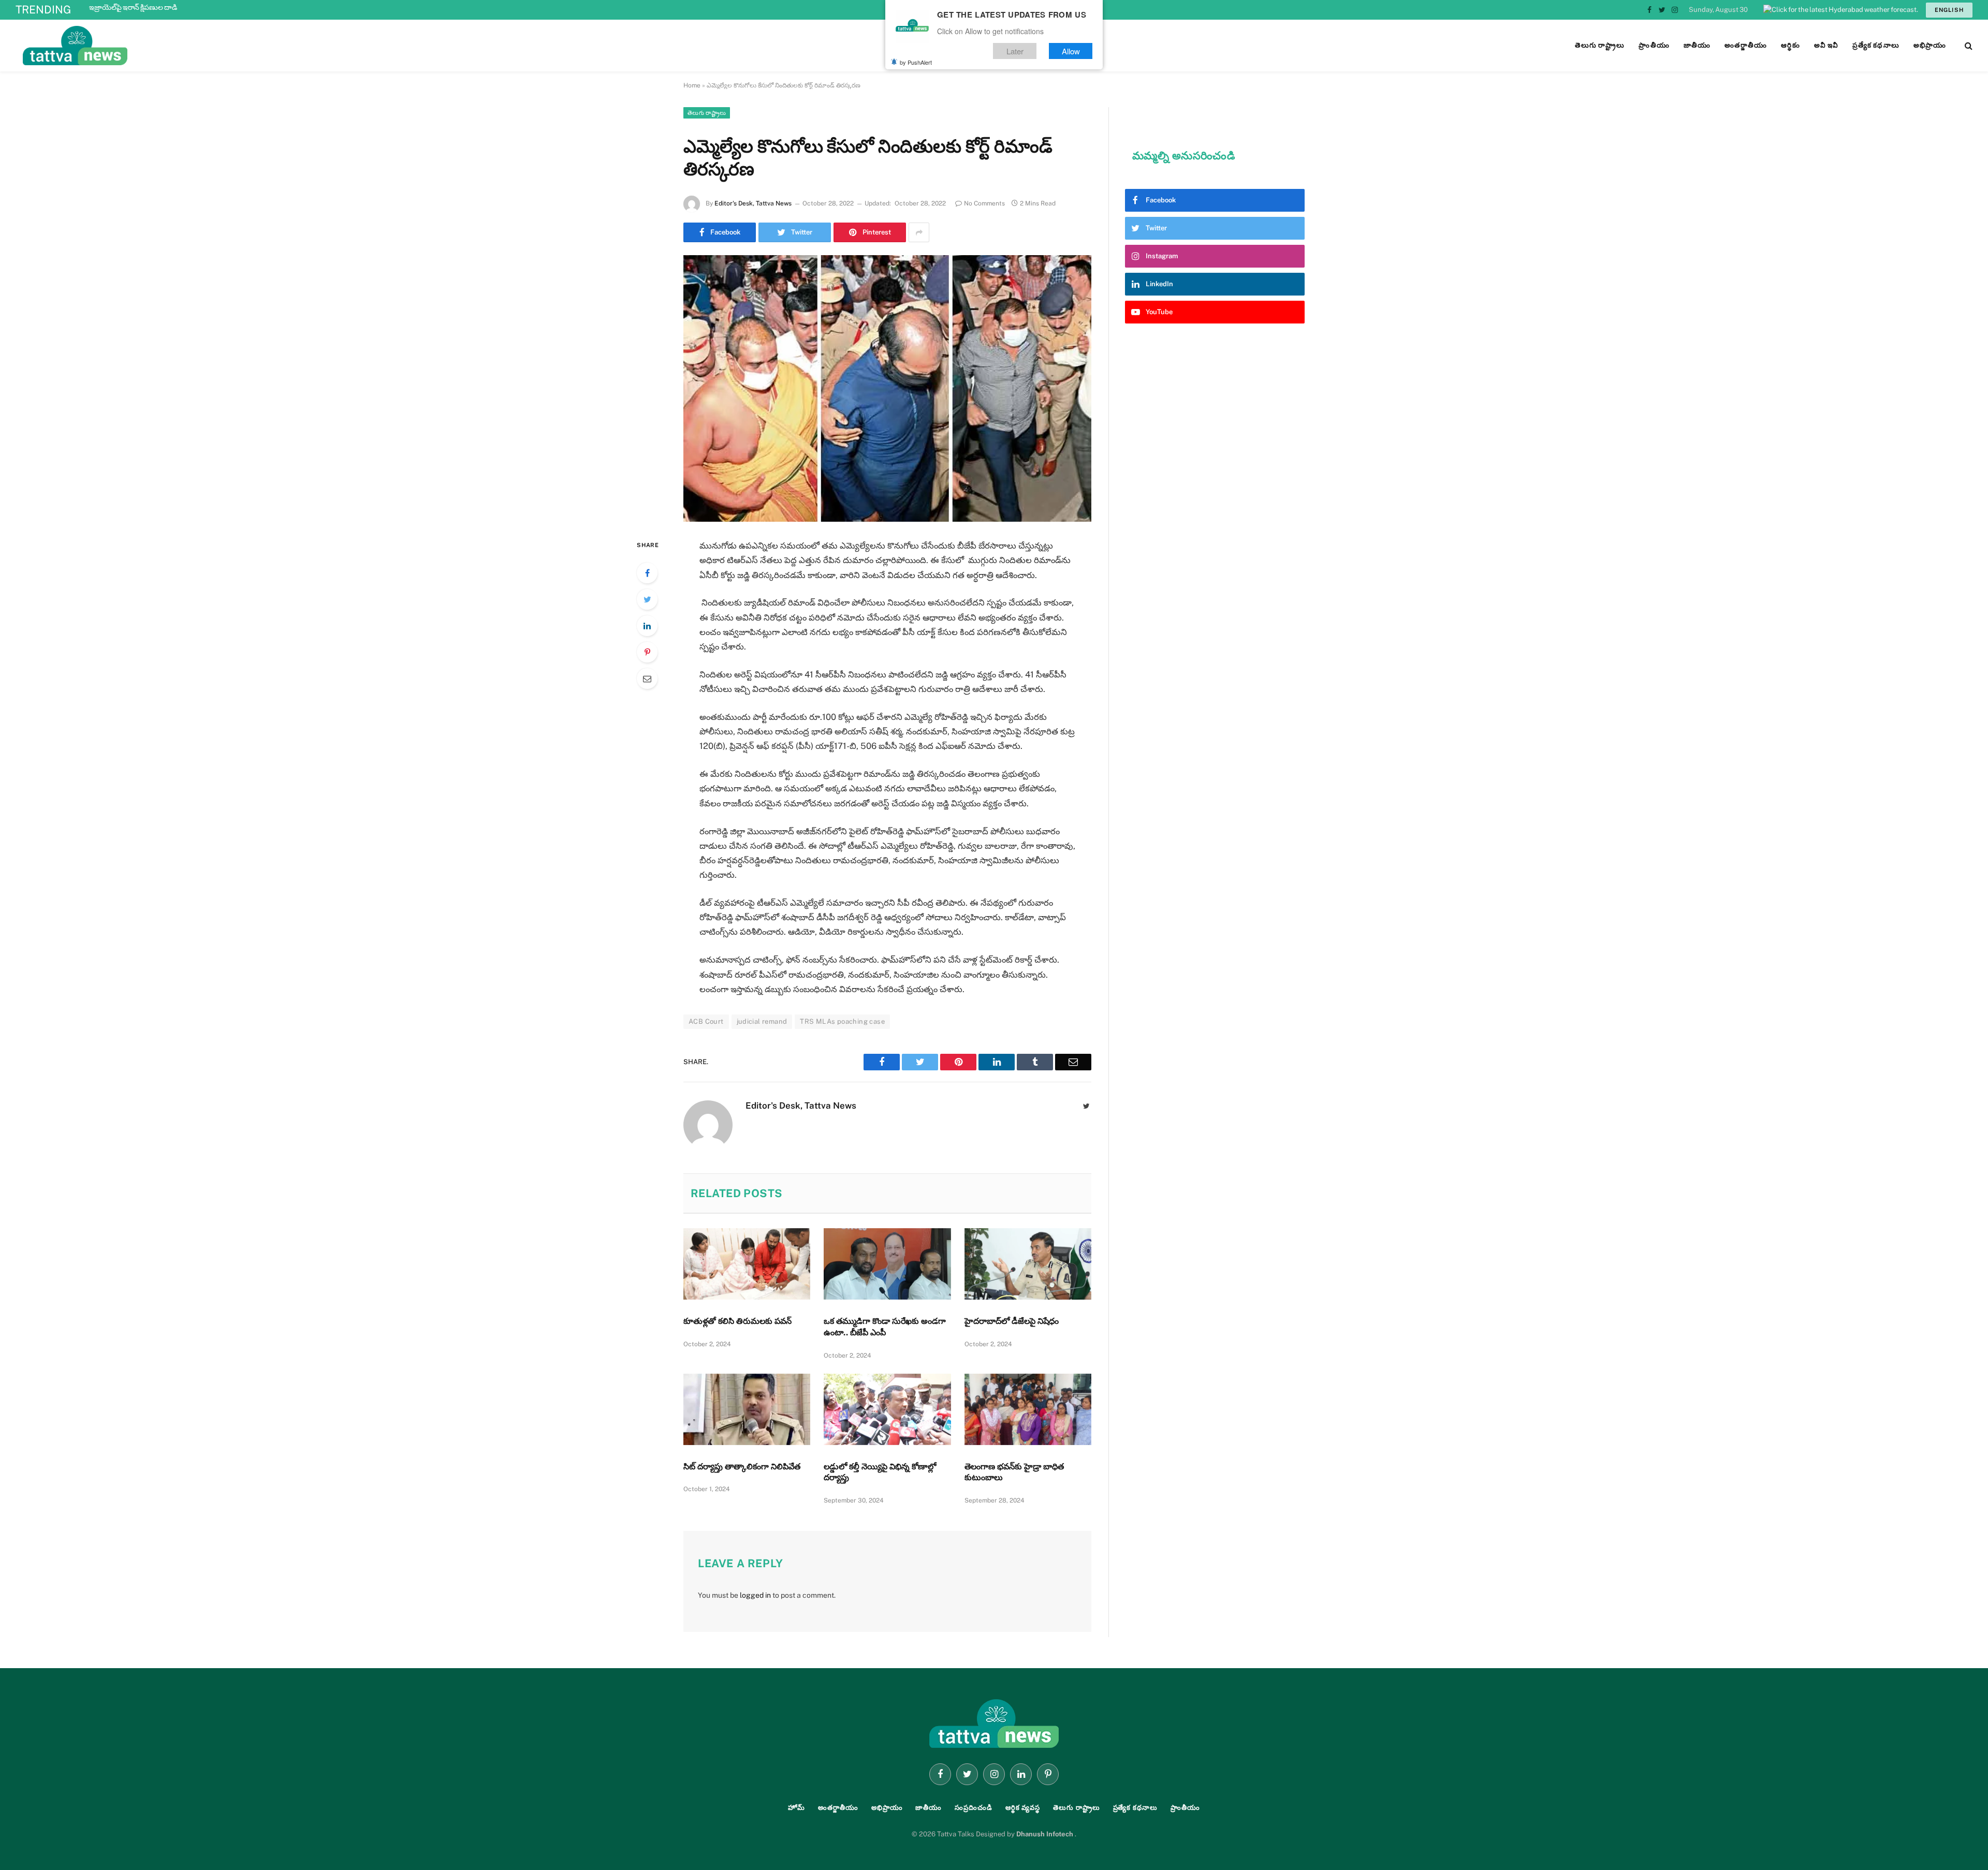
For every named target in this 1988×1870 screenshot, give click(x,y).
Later (1015, 51)
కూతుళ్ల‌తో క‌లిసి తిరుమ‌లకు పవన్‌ (737, 1321)
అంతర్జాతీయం (838, 1808)
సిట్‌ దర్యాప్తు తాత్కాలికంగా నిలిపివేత (742, 1467)
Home (692, 85)
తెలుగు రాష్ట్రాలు (707, 113)
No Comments (984, 203)
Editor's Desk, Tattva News (753, 203)
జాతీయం (929, 1808)
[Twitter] (647, 599)
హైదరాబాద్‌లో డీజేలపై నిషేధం (1012, 1321)
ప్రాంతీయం (1185, 1808)
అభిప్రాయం (887, 1808)
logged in (755, 1595)
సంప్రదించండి (974, 1808)
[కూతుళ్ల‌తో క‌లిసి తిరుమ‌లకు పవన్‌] (747, 1264)
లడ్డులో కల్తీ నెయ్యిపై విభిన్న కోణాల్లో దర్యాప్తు (880, 1472)
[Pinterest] (647, 652)
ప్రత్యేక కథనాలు (1135, 1808)
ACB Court (706, 1021)
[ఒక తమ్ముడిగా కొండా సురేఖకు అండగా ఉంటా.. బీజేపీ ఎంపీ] (887, 1264)
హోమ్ (796, 1808)
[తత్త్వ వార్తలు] (145, 46)
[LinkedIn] (647, 626)
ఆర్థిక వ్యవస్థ (1023, 1808)
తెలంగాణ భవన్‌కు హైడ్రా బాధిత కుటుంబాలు (1014, 1472)
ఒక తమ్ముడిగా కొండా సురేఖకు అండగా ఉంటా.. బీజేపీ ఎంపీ (885, 1327)
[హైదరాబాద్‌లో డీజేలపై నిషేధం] (1028, 1264)
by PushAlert (916, 62)
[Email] (647, 679)
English (1949, 10)
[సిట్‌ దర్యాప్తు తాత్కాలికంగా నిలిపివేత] (747, 1409)
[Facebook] (647, 573)
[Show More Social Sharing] (919, 232)
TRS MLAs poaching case (842, 1021)
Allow (1071, 51)
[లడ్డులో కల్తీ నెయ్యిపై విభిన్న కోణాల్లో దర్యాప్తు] (887, 1409)
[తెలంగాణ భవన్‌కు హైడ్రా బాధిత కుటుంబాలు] (1028, 1409)
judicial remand (762, 1021)
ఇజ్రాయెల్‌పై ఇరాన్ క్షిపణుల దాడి (133, 7)
